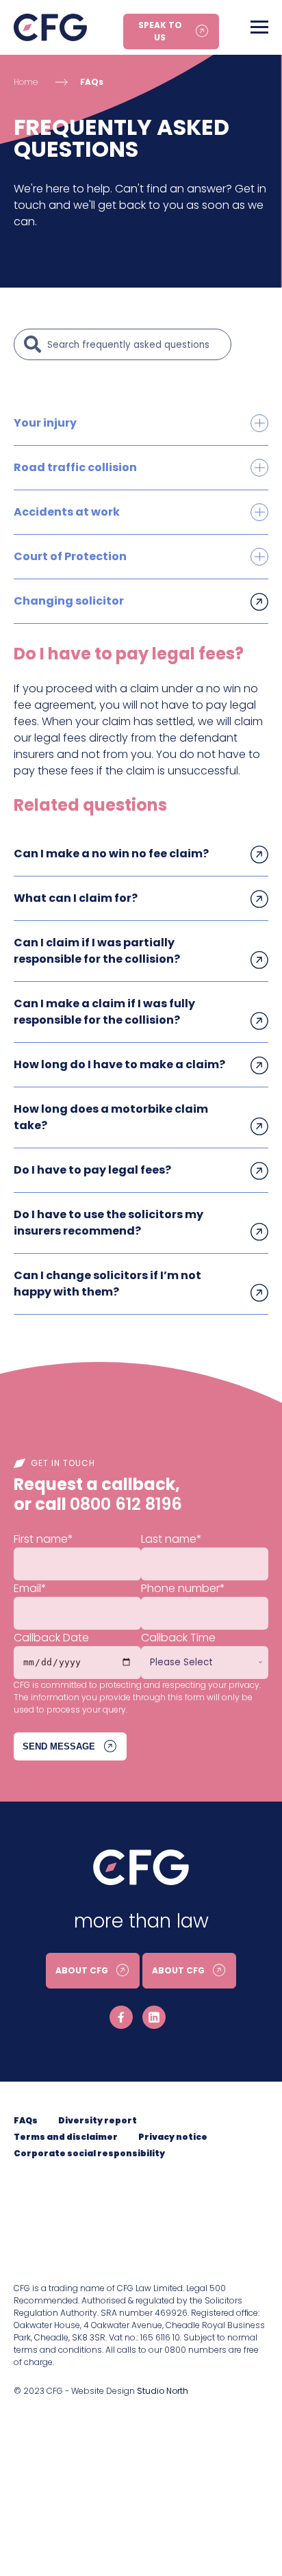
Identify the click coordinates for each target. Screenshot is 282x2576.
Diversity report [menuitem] (98, 2120)
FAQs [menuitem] (26, 2120)
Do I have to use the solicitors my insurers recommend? (108, 1223)
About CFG (82, 1970)
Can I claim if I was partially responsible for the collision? (97, 951)
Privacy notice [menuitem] (173, 2137)
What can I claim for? (76, 898)
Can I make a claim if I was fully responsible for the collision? (104, 1012)
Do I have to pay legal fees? (92, 1170)
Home (26, 82)
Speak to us (160, 31)
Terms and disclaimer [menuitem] (66, 2137)
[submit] (33, 344)
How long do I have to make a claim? (119, 1064)
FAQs (92, 82)
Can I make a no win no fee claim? (111, 854)
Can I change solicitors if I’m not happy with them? (107, 1284)
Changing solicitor (69, 601)
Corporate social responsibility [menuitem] (89, 2153)
